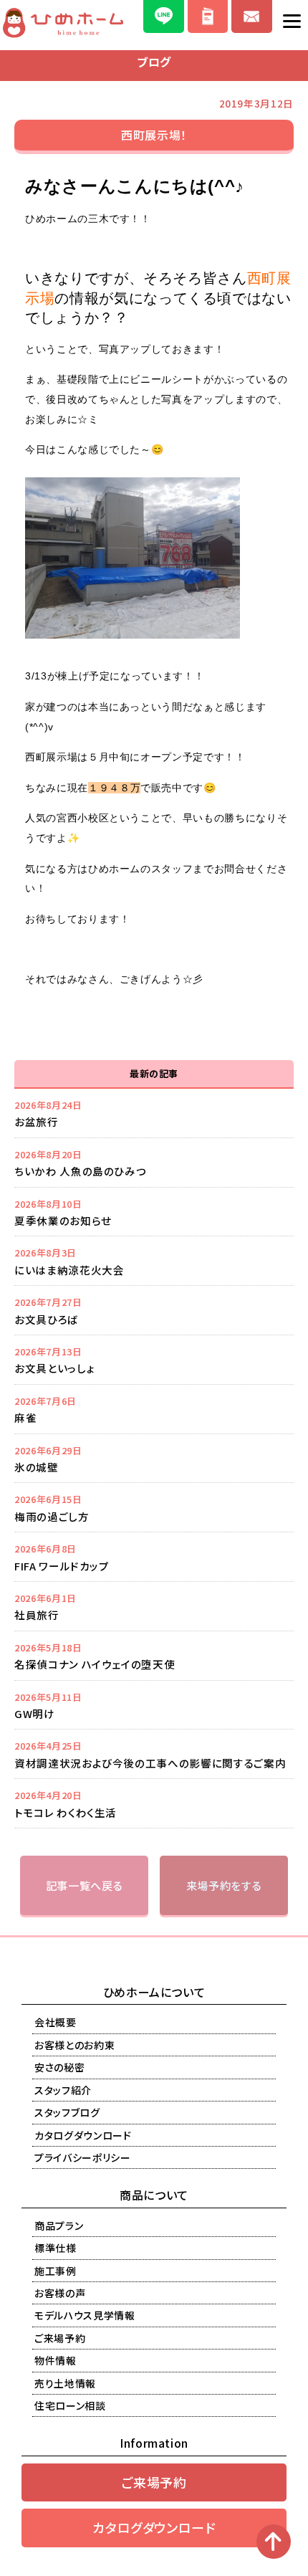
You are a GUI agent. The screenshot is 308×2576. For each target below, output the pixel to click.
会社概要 (56, 2022)
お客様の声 (60, 2293)
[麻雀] (154, 1409)
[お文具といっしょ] (154, 1360)
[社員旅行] (154, 1606)
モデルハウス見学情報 (85, 2315)
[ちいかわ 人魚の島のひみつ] (154, 1163)
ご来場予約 (60, 2338)
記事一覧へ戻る (85, 1885)
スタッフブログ (67, 2112)
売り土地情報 (65, 2383)
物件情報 (56, 2360)
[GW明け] (154, 1705)
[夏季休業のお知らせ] (154, 1212)
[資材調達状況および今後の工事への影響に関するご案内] (154, 1754)
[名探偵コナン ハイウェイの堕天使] (154, 1656)
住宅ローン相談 (70, 2405)
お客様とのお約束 (74, 2045)
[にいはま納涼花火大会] (154, 1261)
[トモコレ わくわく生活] (154, 1803)
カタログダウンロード (83, 2135)
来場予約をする (224, 1885)
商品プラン (59, 2226)
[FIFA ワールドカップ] (154, 1557)
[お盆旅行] (154, 1113)
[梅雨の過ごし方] (154, 1507)
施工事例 (56, 2271)
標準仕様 (56, 2248)
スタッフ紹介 (63, 2090)
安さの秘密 (59, 2067)
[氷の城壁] (154, 1459)
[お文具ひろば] (154, 1310)
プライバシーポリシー (83, 2157)
